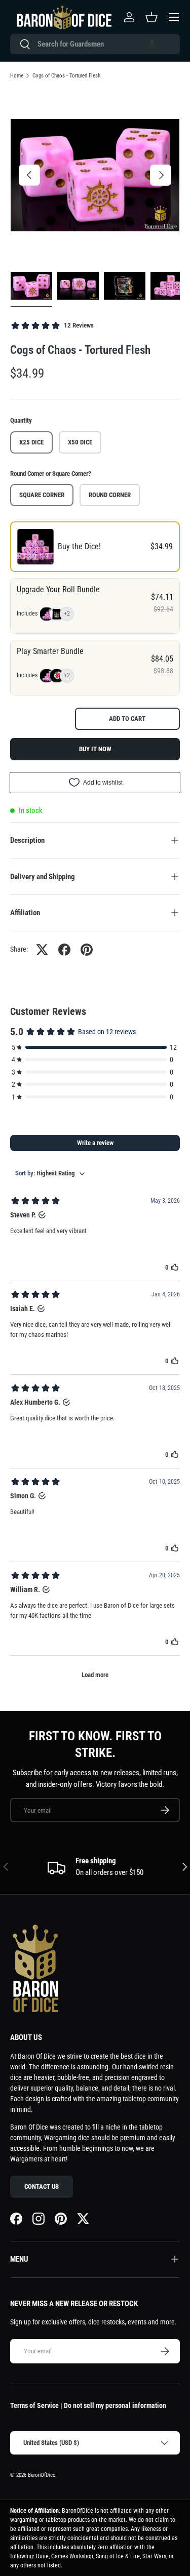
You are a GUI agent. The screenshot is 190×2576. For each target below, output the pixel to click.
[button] (152, 44)
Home (17, 76)
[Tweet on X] (42, 950)
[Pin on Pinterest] (87, 950)
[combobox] (95, 44)
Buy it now (95, 749)
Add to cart (127, 719)
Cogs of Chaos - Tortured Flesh (66, 76)
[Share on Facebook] (64, 950)
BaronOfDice (42, 2475)
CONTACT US (42, 2186)
